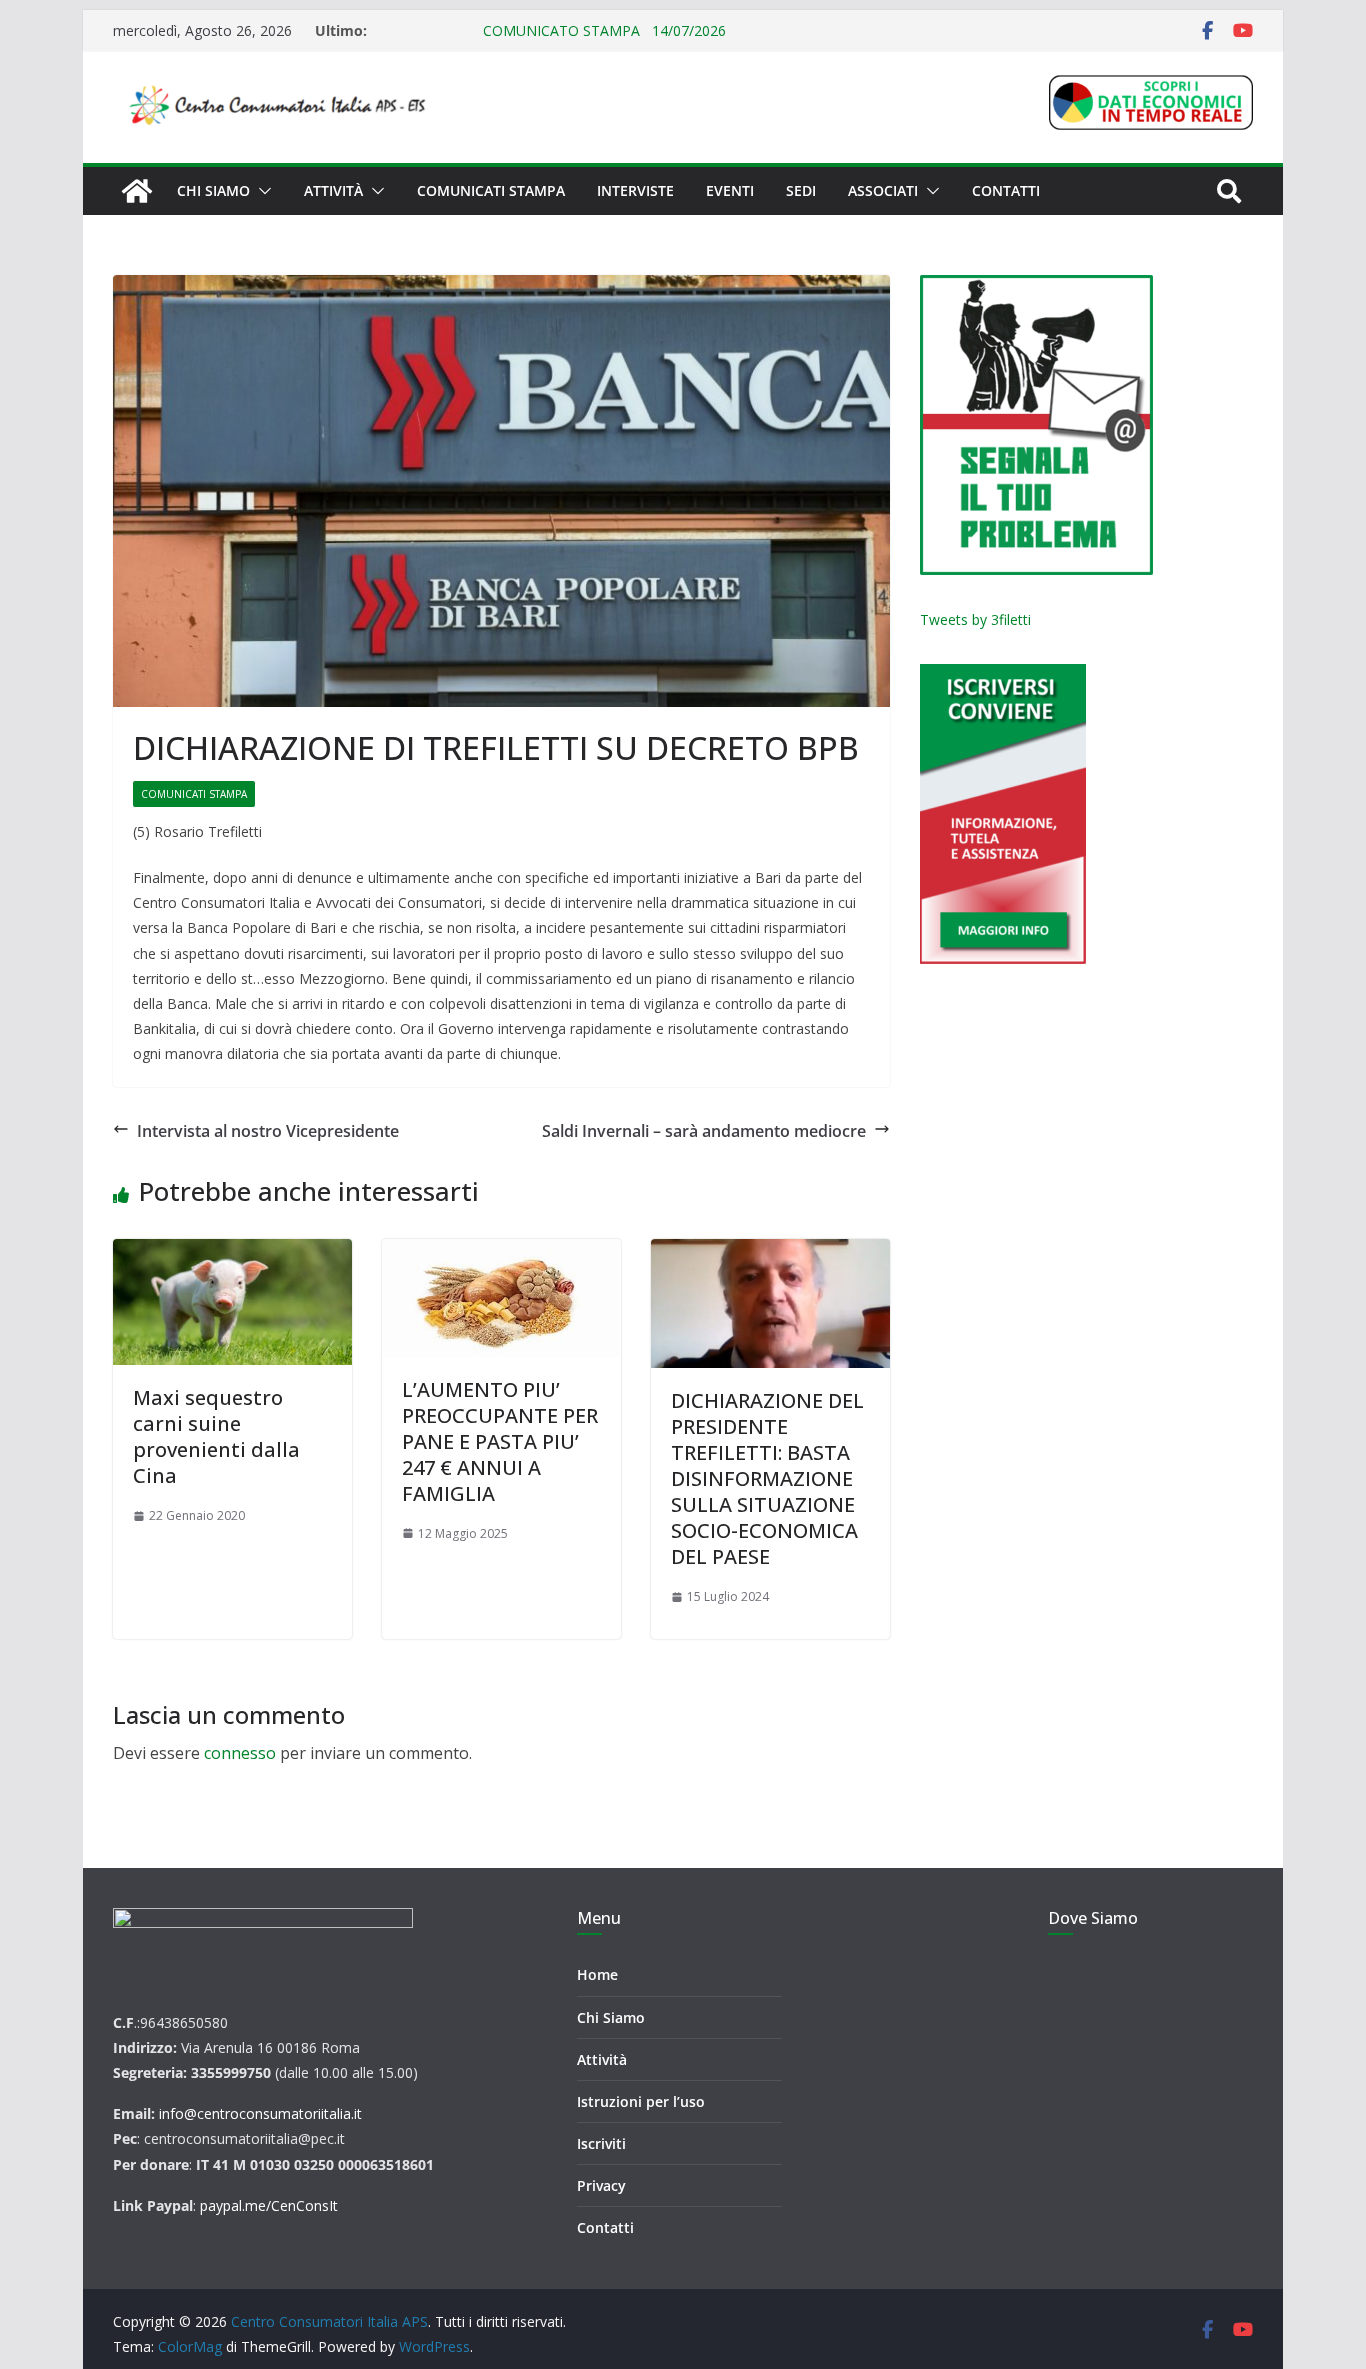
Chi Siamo (611, 2017)
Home (597, 1974)
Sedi (801, 190)
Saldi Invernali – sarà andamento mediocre (704, 1131)
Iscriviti (601, 2143)
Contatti (1006, 190)
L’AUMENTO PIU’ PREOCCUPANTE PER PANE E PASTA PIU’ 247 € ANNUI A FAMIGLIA (500, 1441)
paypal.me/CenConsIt (269, 2205)
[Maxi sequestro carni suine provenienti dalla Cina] (232, 1302)
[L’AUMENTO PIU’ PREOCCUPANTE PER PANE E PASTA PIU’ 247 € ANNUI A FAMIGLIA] (501, 1297)
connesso (240, 1753)
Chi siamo (213, 190)
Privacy (601, 2185)
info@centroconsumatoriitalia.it (260, 2113)
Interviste (635, 190)
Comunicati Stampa (491, 190)
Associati (883, 190)
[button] (261, 191)
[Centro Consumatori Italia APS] (137, 191)
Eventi (730, 190)
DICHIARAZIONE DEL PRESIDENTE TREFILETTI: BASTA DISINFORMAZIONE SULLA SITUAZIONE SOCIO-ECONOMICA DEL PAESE (767, 1478)
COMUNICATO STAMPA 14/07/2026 (548, 30)
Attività (333, 190)
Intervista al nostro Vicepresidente (268, 1131)
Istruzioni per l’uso (641, 2101)
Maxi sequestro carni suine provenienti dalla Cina (216, 1436)
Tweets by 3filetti (975, 619)
